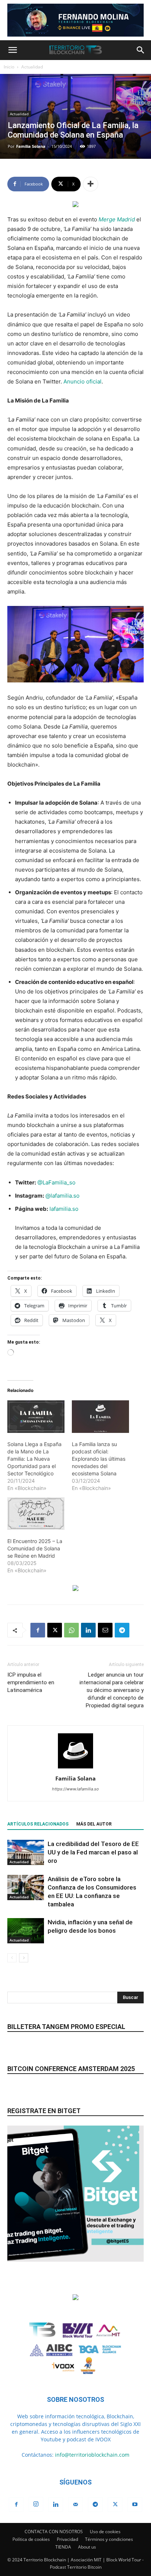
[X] (55, 1630)
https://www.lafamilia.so (75, 1789)
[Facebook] (38, 1630)
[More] (91, 184)
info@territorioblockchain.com (92, 2455)
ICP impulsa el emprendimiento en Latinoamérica (31, 1682)
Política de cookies (31, 2539)
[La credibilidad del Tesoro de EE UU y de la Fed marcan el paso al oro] (26, 1852)
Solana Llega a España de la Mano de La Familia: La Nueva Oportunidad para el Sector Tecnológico (34, 1459)
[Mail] (75, 2505)
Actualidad (32, 67)
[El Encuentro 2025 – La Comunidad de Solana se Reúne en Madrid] (36, 1514)
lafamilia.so (63, 1209)
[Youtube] (135, 2505)
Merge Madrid (117, 219)
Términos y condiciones (109, 2539)
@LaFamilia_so (56, 1182)
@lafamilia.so (62, 1196)
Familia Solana (31, 146)
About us (87, 2547)
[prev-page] (12, 1958)
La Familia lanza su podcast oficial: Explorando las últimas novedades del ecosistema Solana (99, 1459)
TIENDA (63, 2547)
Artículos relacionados (38, 1824)
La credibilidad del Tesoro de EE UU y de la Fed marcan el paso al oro (93, 1852)
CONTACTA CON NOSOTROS (54, 2532)
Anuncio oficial (82, 381)
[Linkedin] (88, 1630)
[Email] (105, 1630)
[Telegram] (122, 1630)
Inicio (9, 67)
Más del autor (94, 1824)
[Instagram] (36, 2504)
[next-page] (24, 1958)
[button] (12, 50)
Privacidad (67, 2539)
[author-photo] (75, 1768)
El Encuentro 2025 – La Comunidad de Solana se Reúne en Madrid (35, 1548)
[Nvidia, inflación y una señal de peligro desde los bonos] (26, 1931)
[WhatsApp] (71, 1630)
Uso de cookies (105, 2532)
